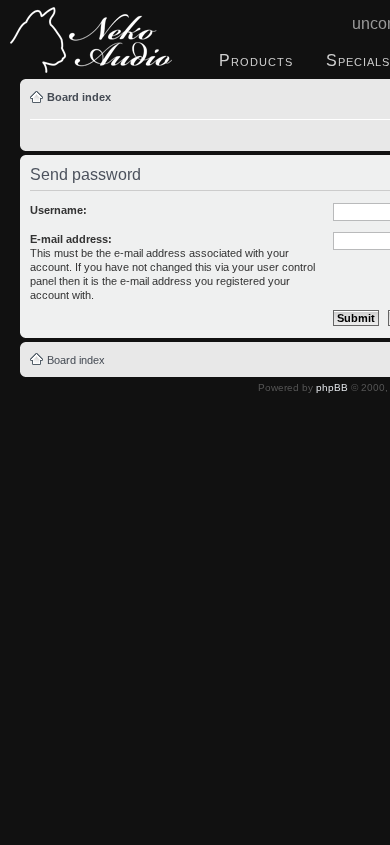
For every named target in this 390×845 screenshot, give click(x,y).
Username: (58, 210)
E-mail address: (71, 239)
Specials (358, 60)
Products (256, 60)
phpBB (332, 387)
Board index (79, 97)
